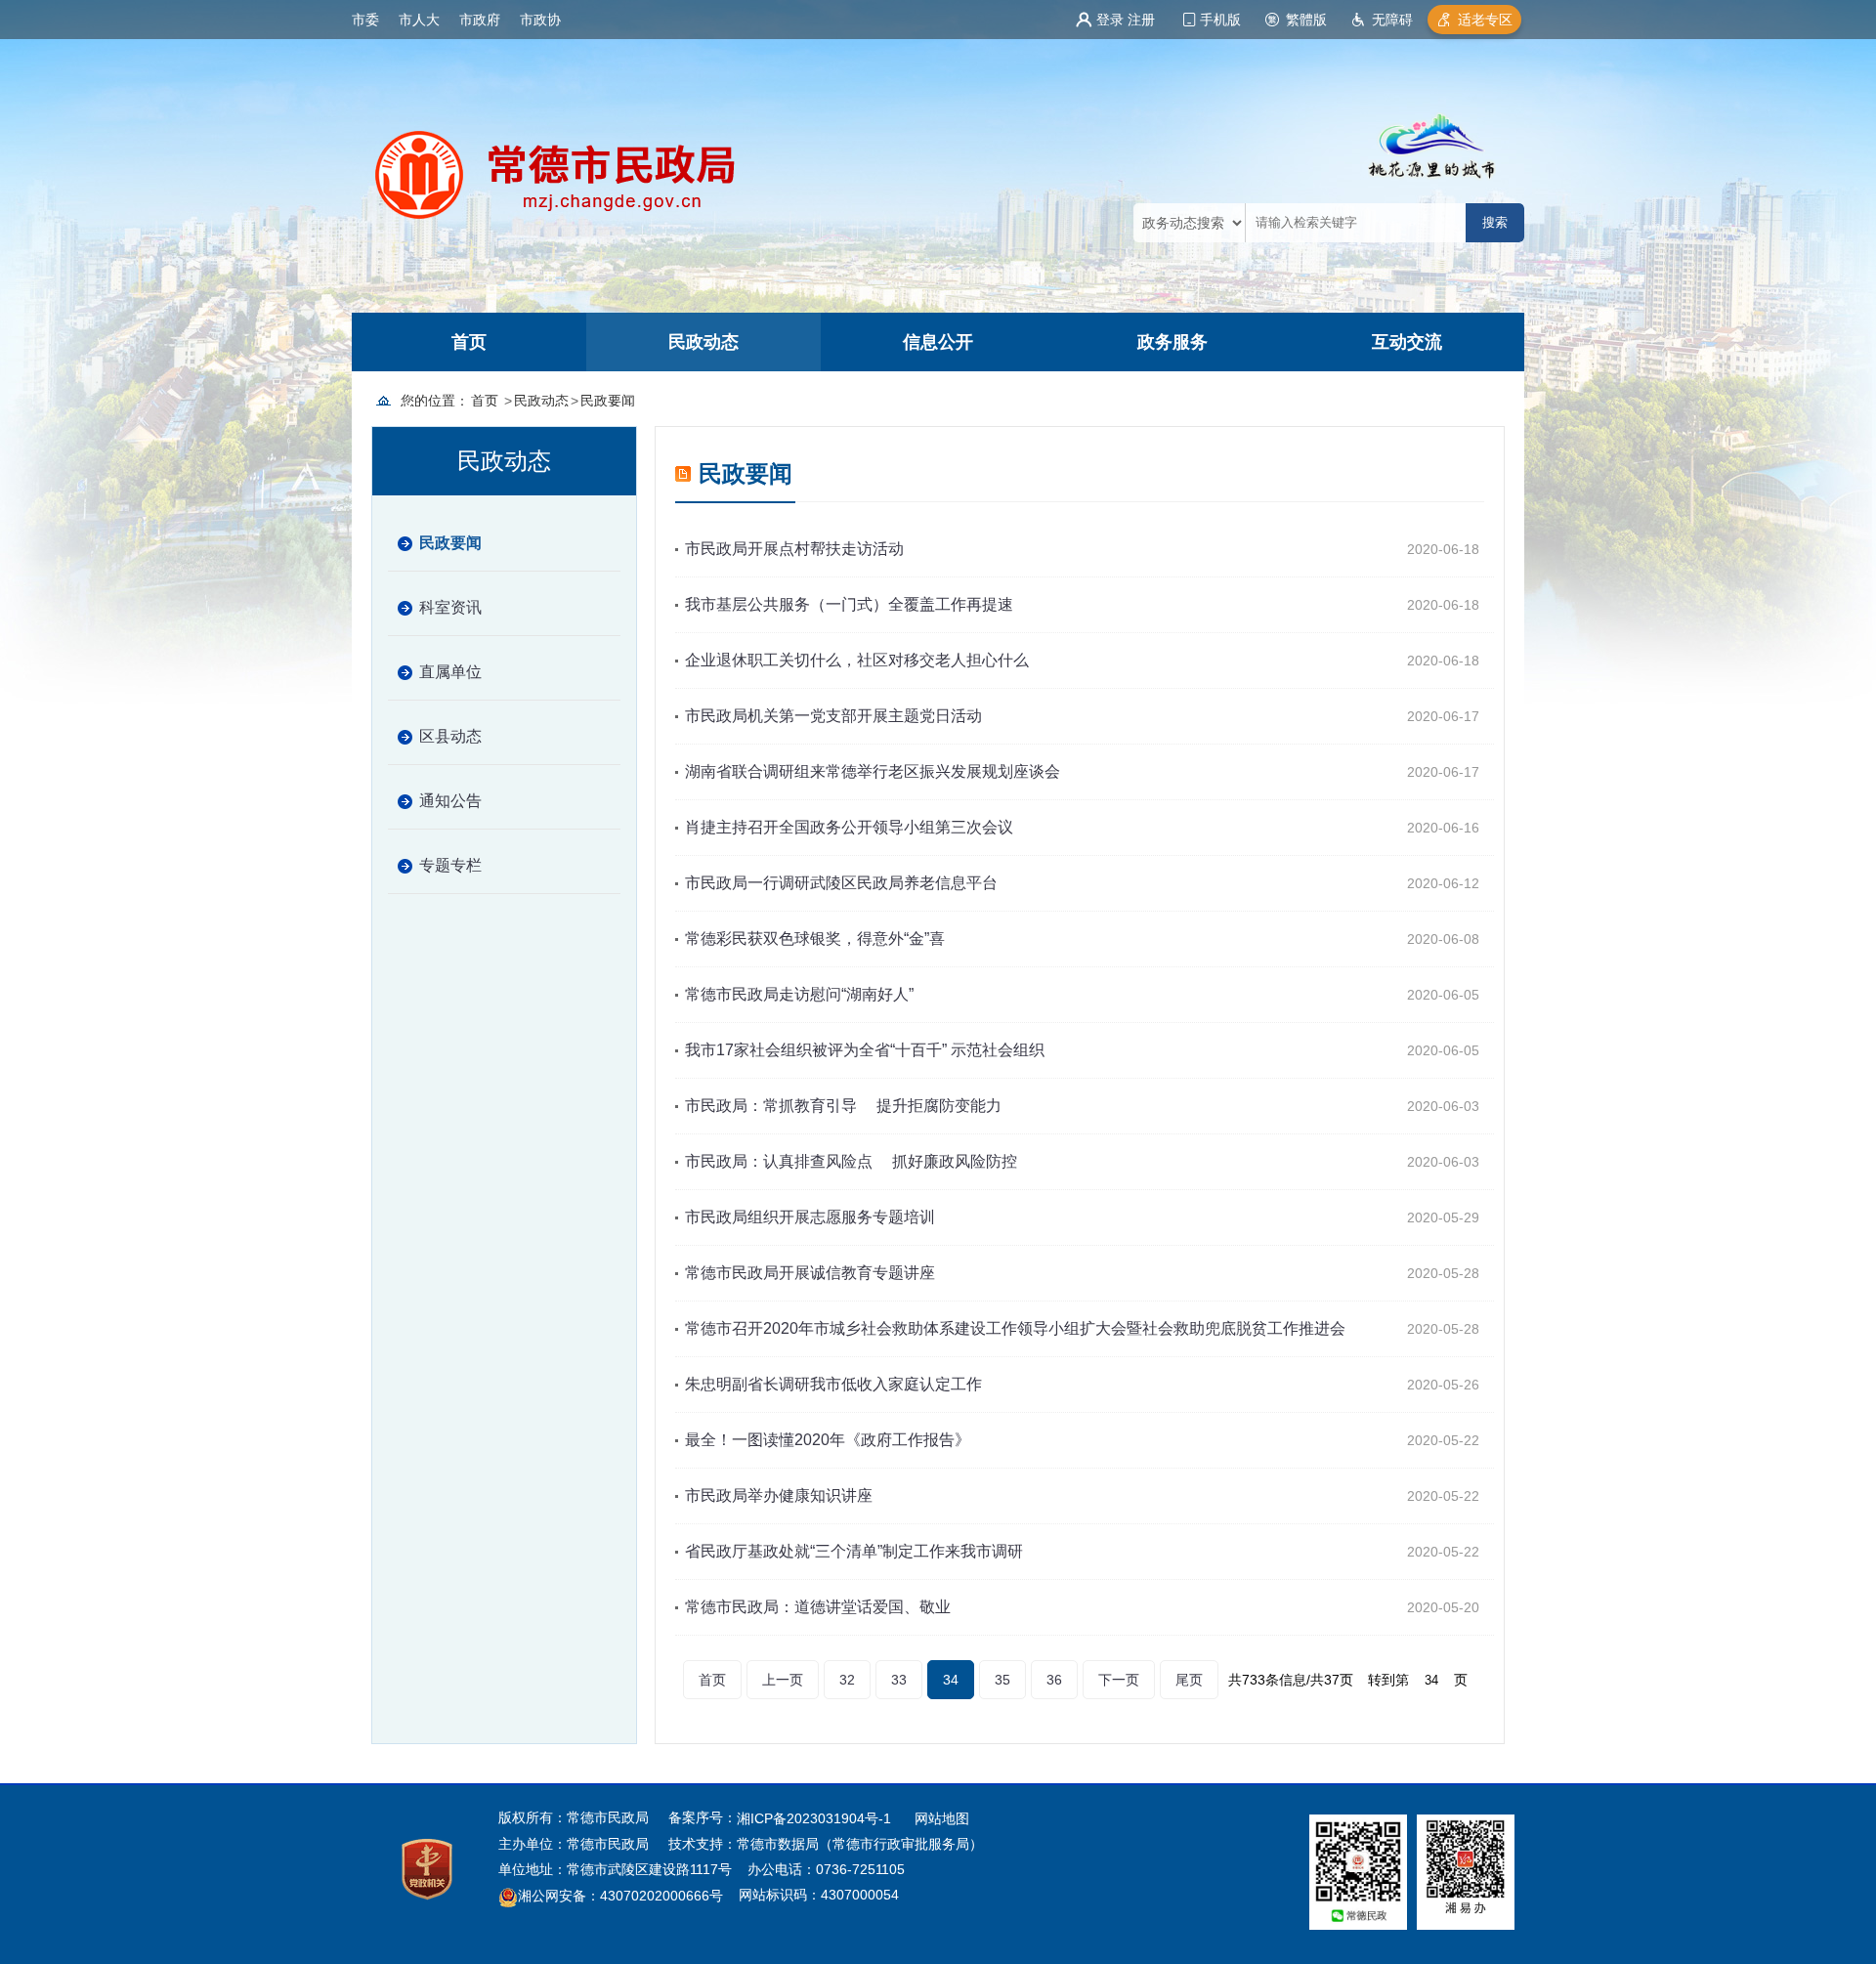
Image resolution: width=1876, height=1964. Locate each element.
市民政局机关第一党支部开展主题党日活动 (833, 716)
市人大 (419, 20)
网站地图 (942, 1818)
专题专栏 (450, 865)
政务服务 (1172, 342)
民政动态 (703, 342)
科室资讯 (450, 607)
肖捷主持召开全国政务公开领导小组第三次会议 (849, 827)
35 (1002, 1680)
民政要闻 (608, 401)
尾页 (1189, 1680)
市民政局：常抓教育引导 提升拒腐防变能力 (843, 1106)
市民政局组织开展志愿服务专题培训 (810, 1217)
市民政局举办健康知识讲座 (779, 1495)
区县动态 (450, 736)
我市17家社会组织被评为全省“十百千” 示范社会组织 (865, 1050)
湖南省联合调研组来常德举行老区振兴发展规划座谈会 (873, 771)
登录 (1110, 20)
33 (899, 1680)
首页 (469, 342)
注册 (1141, 20)
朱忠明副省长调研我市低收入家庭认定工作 (833, 1384)
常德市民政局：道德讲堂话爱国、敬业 (818, 1607)
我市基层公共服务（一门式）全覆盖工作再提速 (849, 604)
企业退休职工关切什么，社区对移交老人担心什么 (857, 660)
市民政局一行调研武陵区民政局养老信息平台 (841, 883)
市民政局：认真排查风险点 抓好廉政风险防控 (851, 1161)
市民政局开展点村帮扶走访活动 (794, 549)
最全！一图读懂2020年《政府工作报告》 (828, 1440)
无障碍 (1392, 20)
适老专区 (1485, 20)
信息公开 (938, 342)
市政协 (540, 20)
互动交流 (1407, 342)
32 (847, 1680)
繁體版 (1306, 20)
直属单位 (450, 672)
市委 (365, 20)
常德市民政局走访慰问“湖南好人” (799, 994)
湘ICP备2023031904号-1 (816, 1818)
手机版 (1220, 20)
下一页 (1119, 1680)
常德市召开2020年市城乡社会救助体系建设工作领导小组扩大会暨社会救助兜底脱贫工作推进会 (1015, 1328)
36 (1054, 1680)
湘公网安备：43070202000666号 (620, 1897)
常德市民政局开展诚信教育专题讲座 (810, 1273)
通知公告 (450, 801)
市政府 (480, 20)
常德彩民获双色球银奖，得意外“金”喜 (815, 939)
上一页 (783, 1680)
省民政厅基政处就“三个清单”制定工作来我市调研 (854, 1551)
